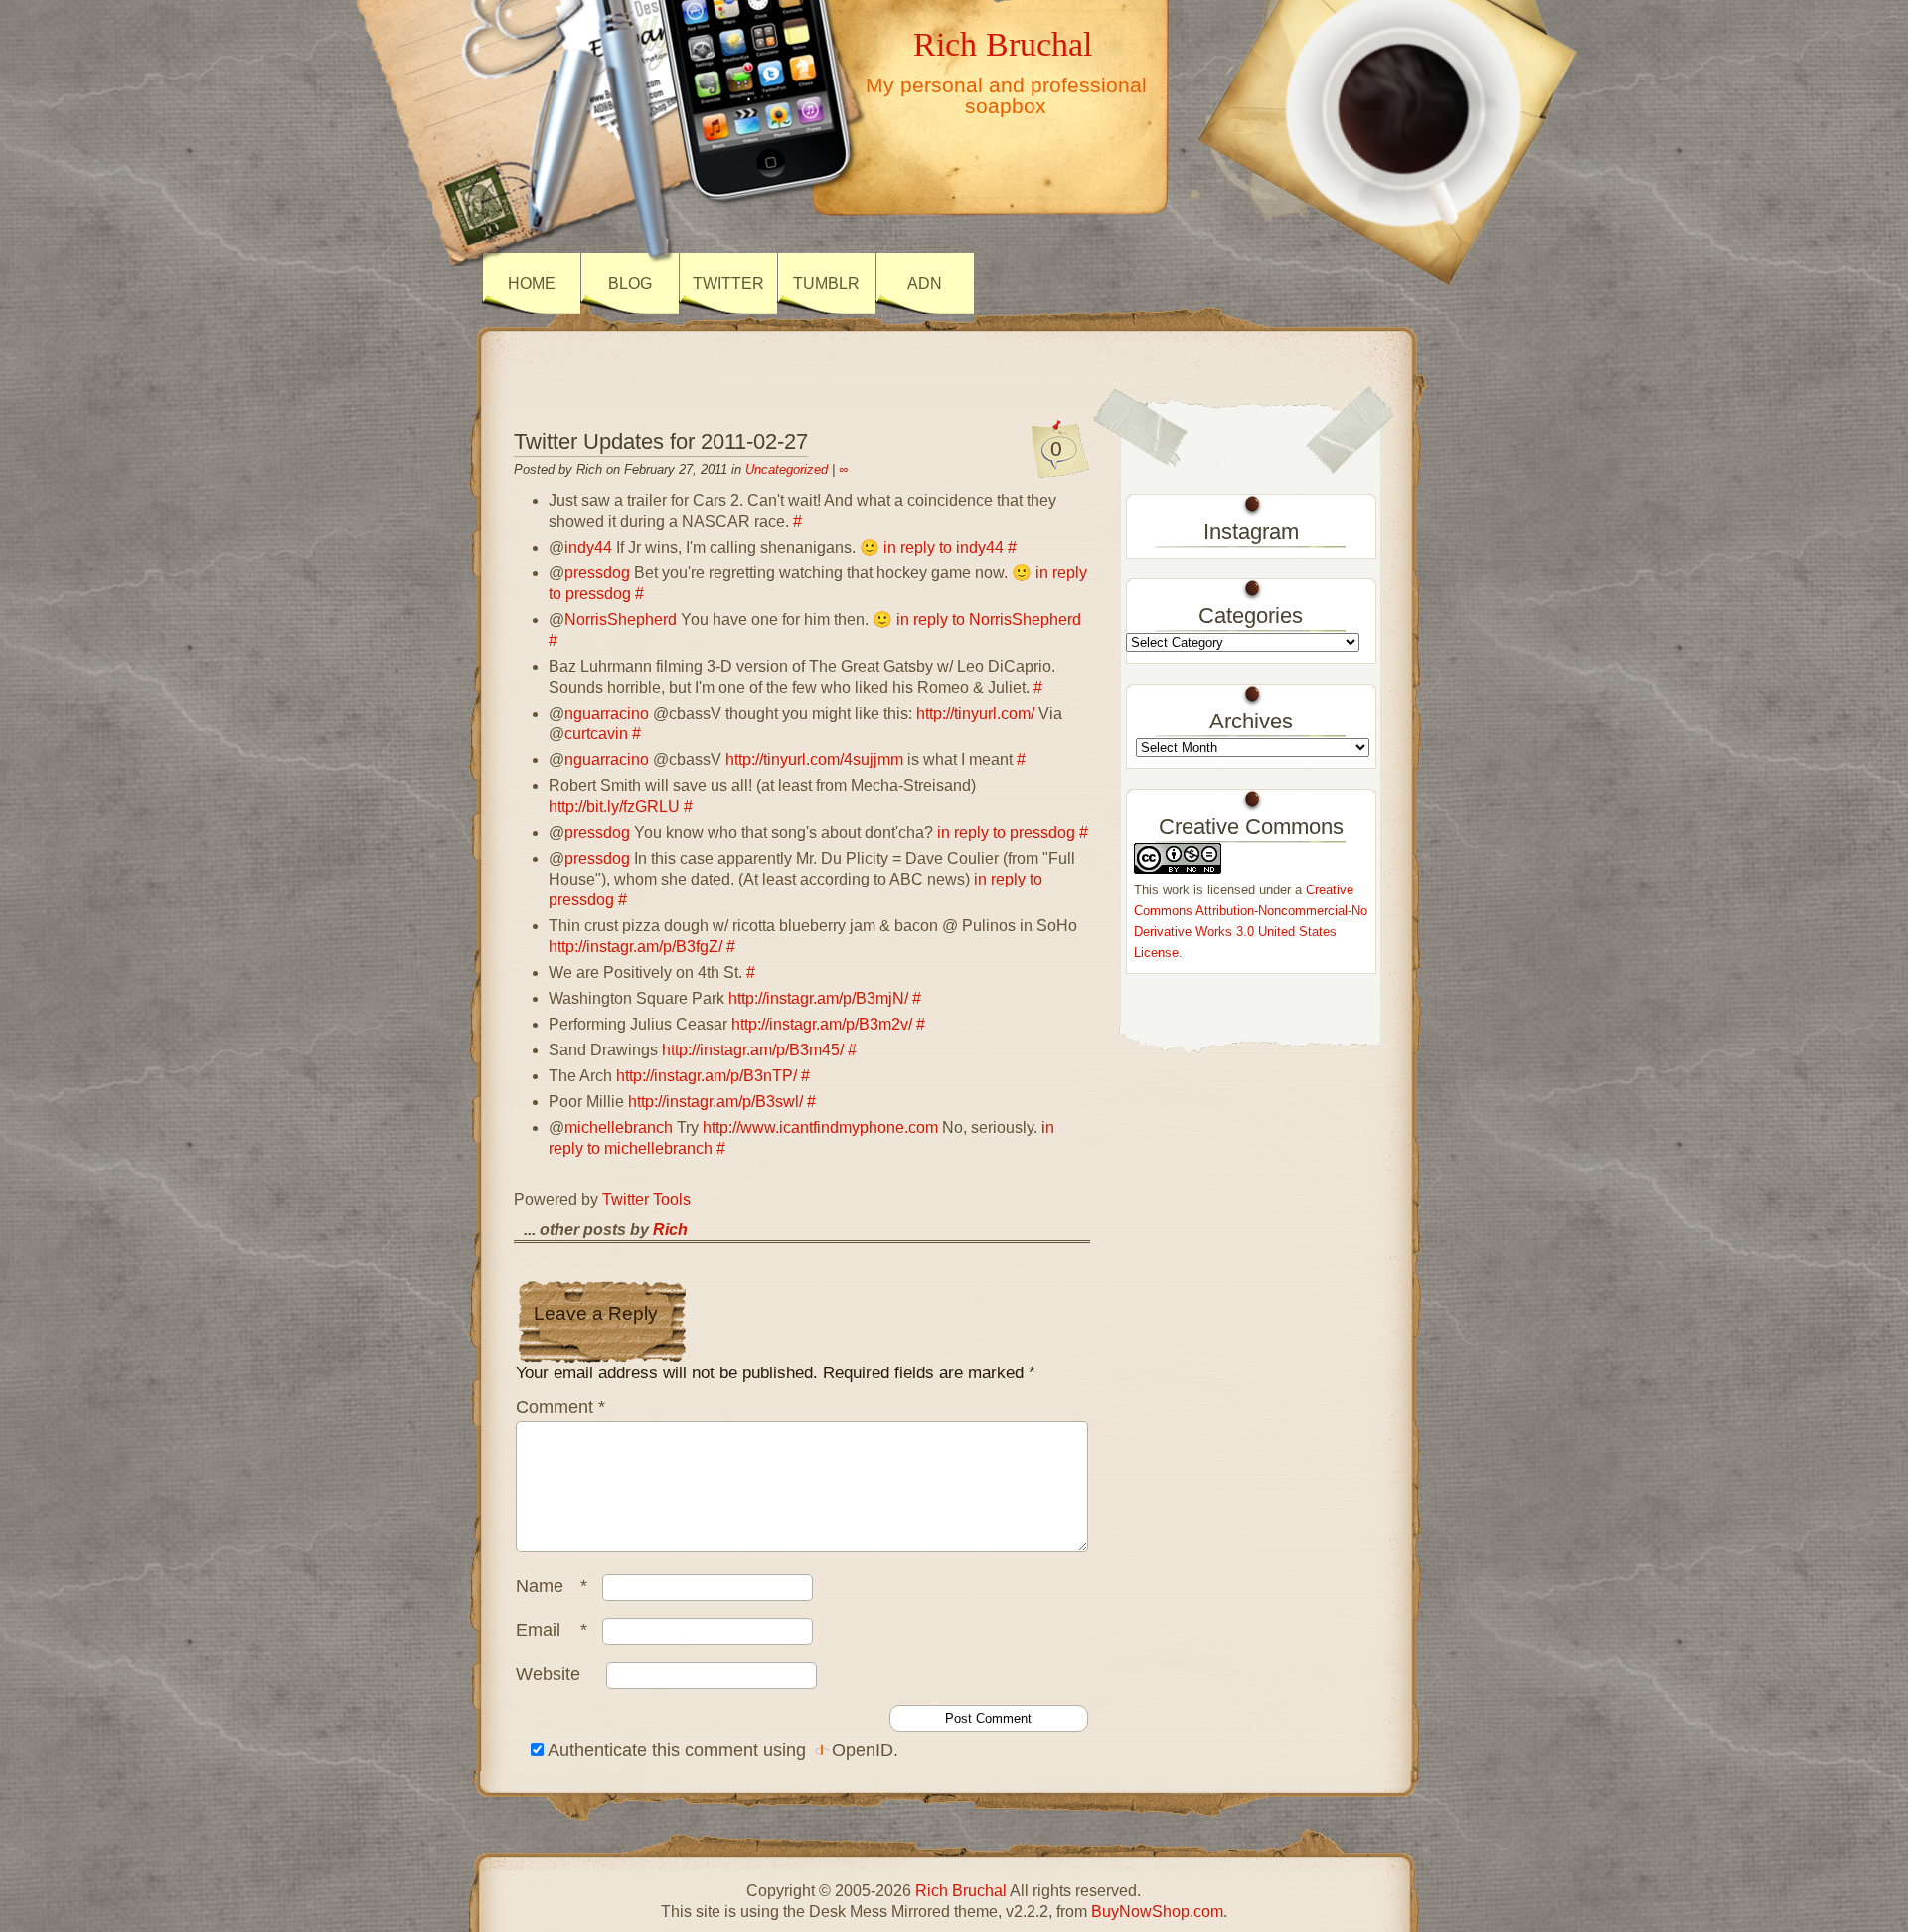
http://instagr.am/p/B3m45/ (753, 1050)
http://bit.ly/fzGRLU (614, 806)
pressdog (597, 573)
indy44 (588, 547)
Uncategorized (787, 470)
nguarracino (607, 713)
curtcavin (596, 734)
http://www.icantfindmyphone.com (820, 1127)
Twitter (728, 284)
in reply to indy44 (944, 547)
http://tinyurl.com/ (975, 713)
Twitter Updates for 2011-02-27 (661, 442)
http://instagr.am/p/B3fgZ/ (636, 947)
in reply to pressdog (1006, 832)
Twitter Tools (646, 1199)
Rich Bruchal (1003, 44)
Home (532, 284)
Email (552, 1630)
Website (548, 1674)
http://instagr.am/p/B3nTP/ (707, 1076)
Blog (630, 284)
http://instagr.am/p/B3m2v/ (822, 1024)
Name (552, 1586)
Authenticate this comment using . (721, 1750)
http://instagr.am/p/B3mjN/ (818, 998)
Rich (670, 1230)
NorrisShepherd (621, 620)
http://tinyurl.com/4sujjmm (814, 760)
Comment (560, 1407)
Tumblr (826, 284)
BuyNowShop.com (1157, 1912)
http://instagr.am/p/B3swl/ (715, 1102)
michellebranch (619, 1127)
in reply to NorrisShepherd (989, 620)
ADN (925, 284)
